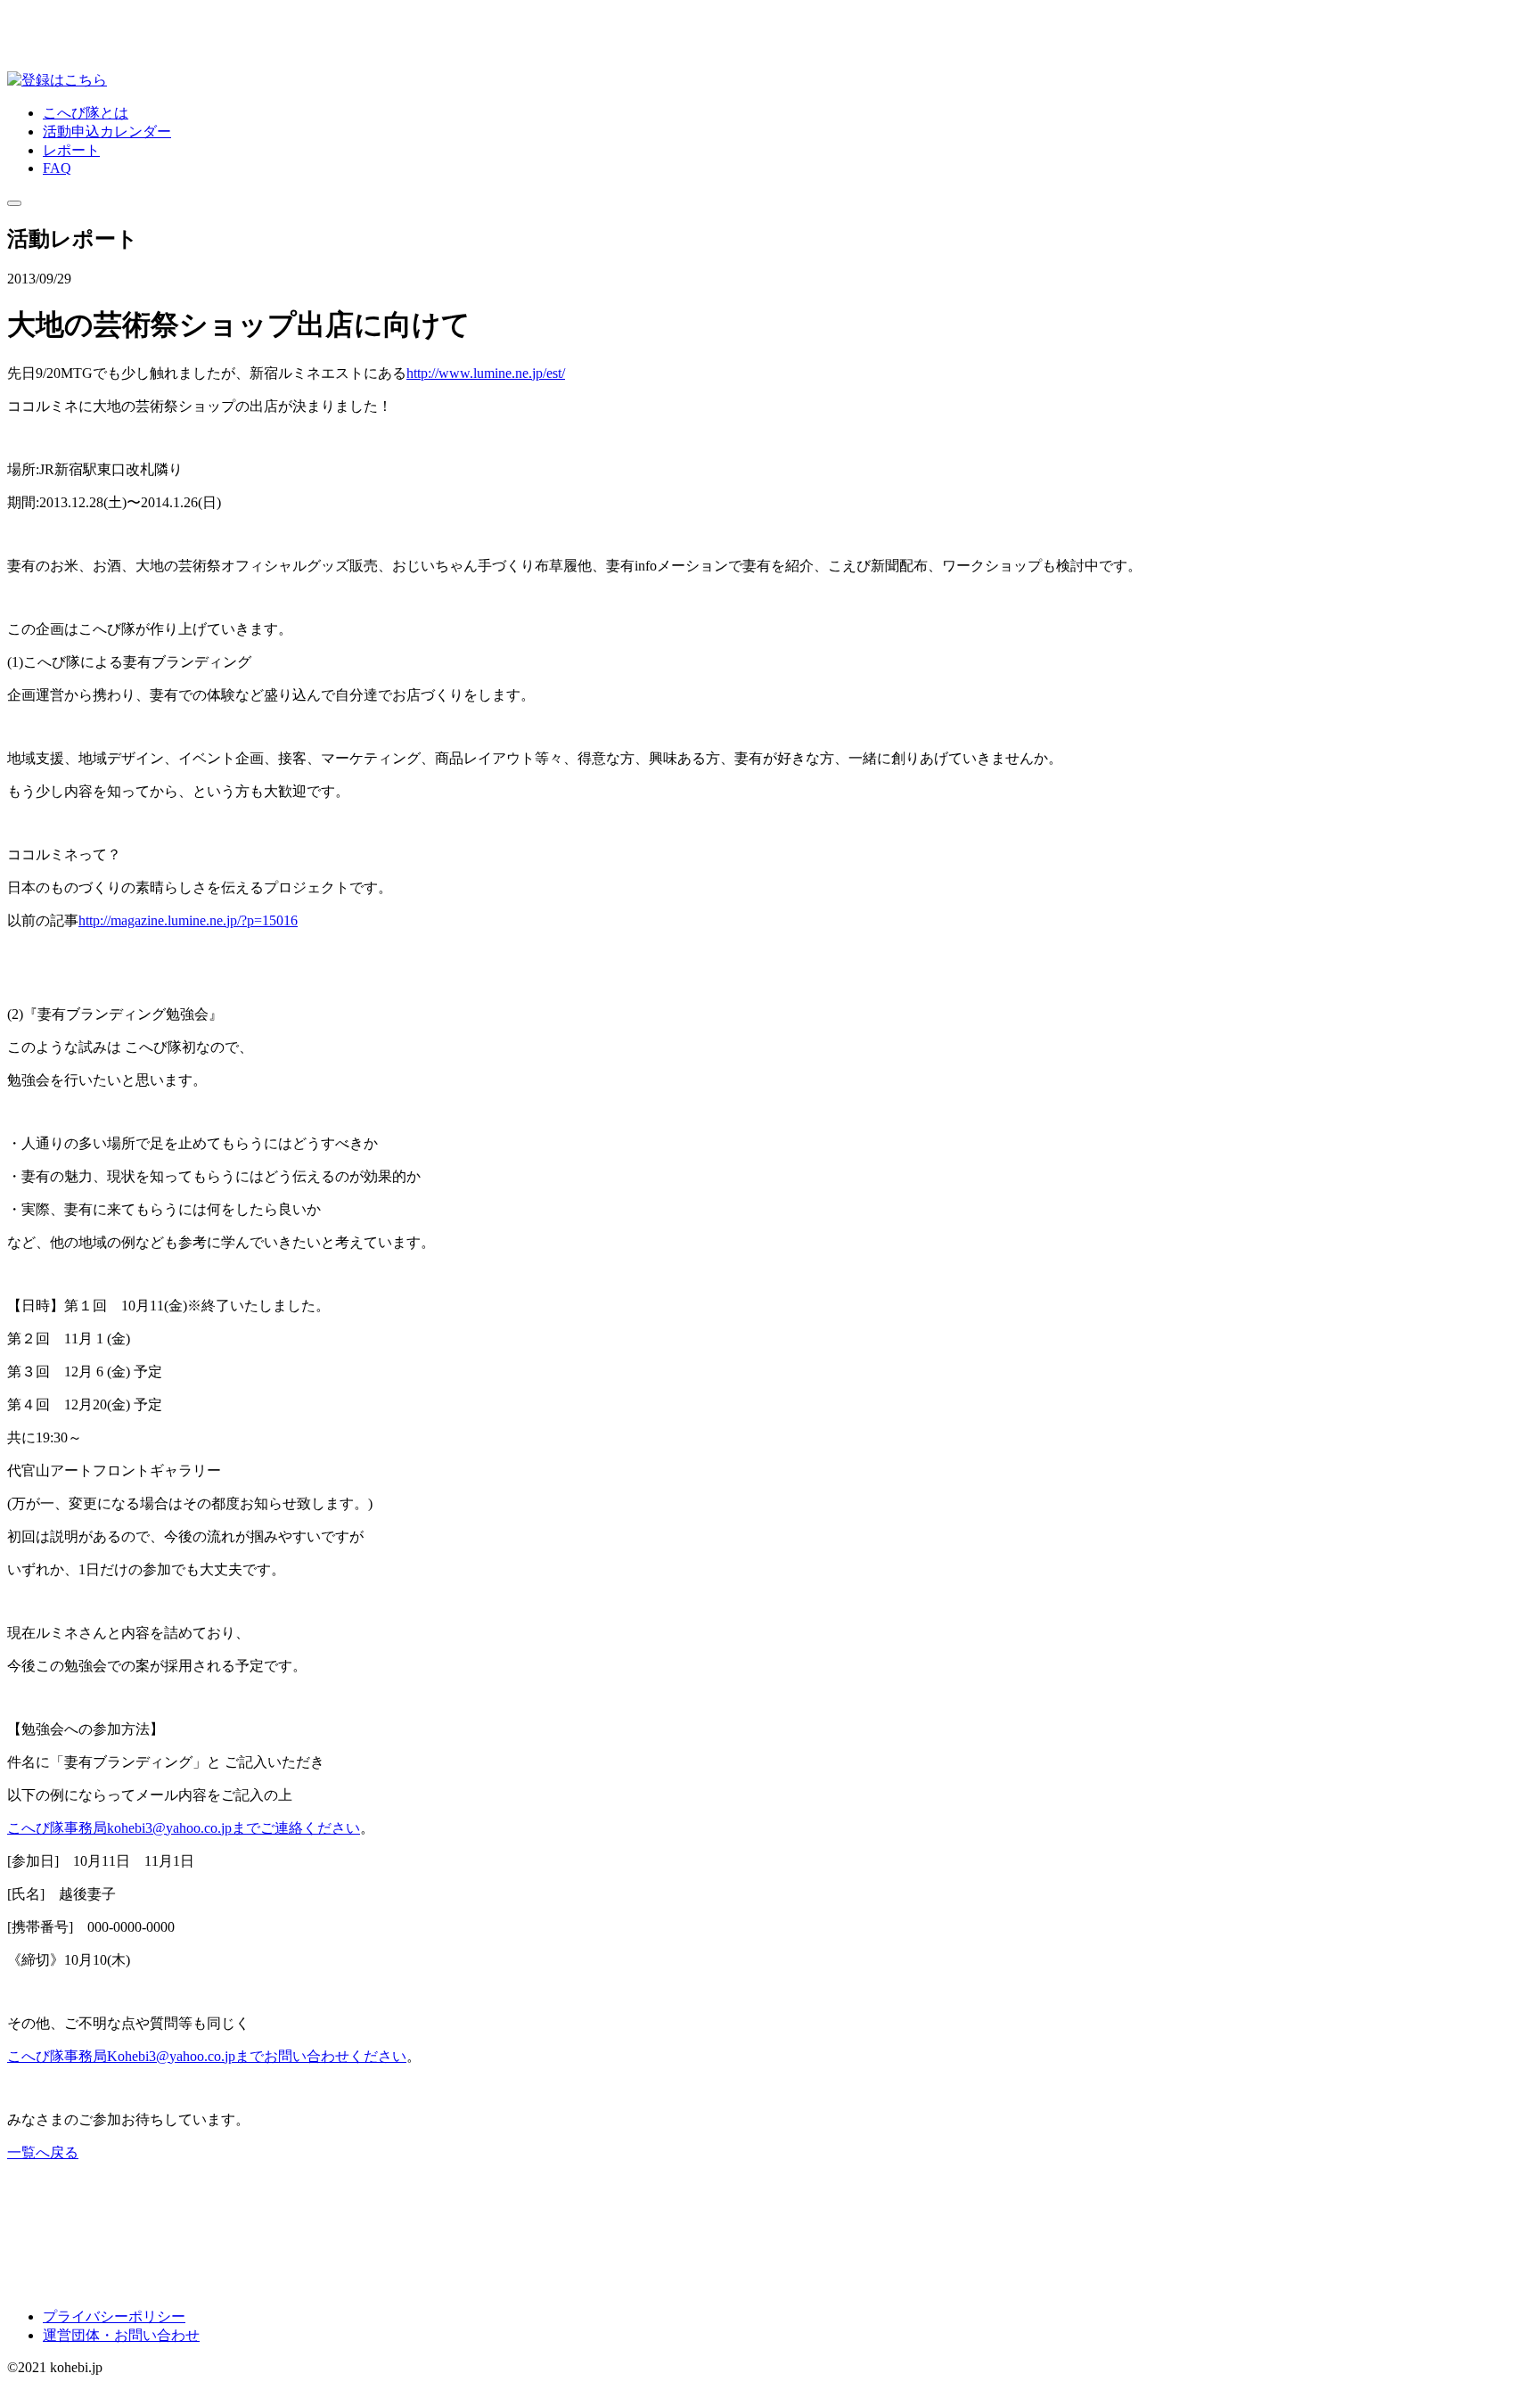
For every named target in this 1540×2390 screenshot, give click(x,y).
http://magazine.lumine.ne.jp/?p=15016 (188, 920)
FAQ (57, 168)
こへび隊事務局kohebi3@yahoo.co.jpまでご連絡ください (184, 1828)
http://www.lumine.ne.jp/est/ (486, 373)
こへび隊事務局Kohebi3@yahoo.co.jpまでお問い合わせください (207, 2056)
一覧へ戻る (43, 2152)
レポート (71, 150)
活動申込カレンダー (107, 131)
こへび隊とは (86, 113)
